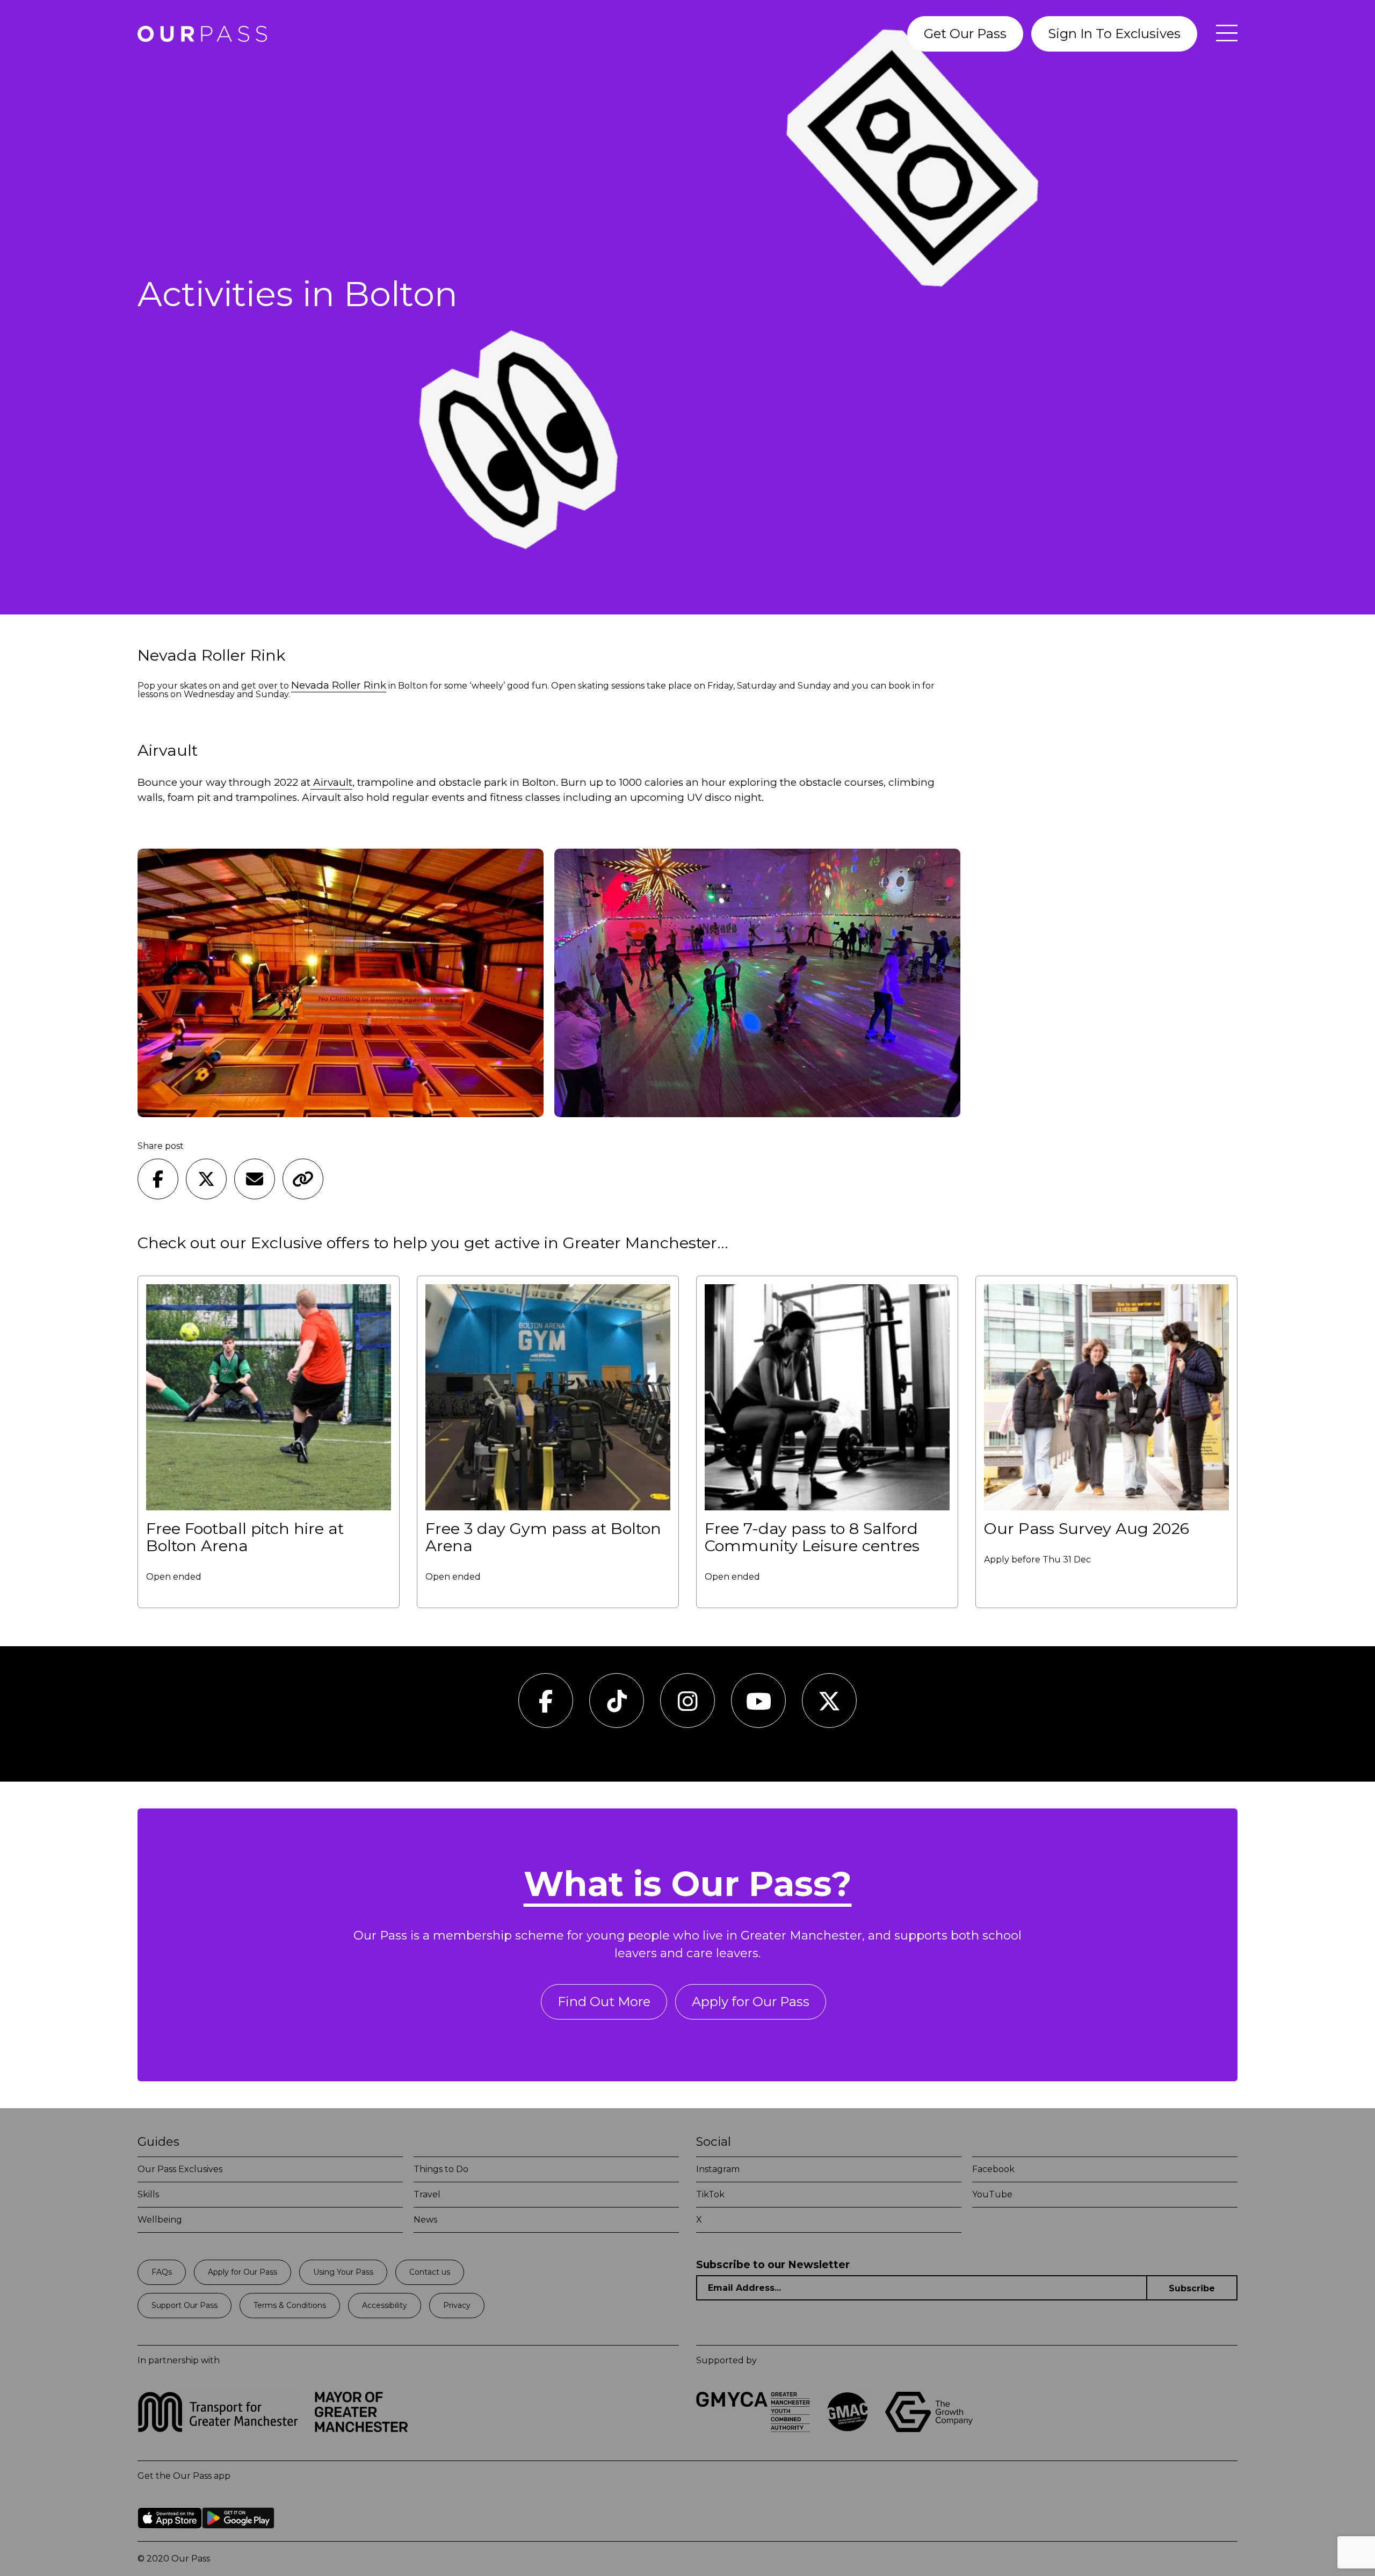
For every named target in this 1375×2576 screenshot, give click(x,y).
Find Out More (604, 2002)
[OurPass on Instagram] (688, 1707)
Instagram (718, 2169)
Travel (427, 2194)
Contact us (430, 2272)
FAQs (162, 2272)
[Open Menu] (1221, 34)
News (425, 2220)
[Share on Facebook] (158, 1179)
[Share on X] (206, 1179)
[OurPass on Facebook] (546, 1707)
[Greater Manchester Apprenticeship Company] (848, 2429)
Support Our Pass (184, 2305)
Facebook (993, 2169)
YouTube (992, 2194)
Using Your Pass (343, 2272)
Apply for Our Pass (751, 2002)
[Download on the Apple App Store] (170, 2537)
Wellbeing (160, 2220)
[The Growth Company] (932, 2429)
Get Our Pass (965, 34)
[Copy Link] (303, 1179)
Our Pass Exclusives (180, 2169)
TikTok (710, 2194)
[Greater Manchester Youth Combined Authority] (753, 2429)
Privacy (457, 2305)
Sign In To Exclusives (1114, 34)
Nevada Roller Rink (339, 685)
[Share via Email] (255, 1179)
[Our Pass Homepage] (202, 34)
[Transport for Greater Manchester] (218, 2429)
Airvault (331, 782)
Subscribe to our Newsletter (773, 2265)
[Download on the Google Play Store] (238, 2537)
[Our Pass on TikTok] (617, 1707)
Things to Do (441, 2169)
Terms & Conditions (290, 2305)
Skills (148, 2194)
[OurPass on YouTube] (759, 1707)
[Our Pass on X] (829, 1707)
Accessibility (385, 2305)
